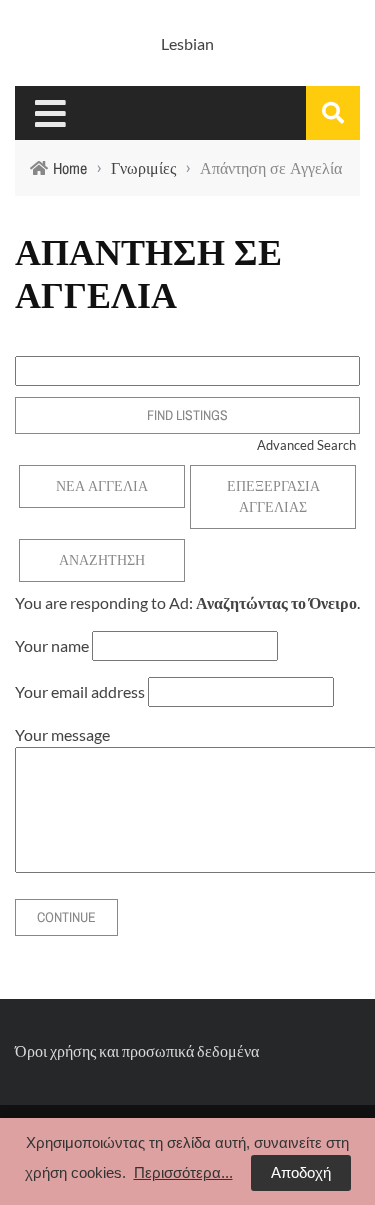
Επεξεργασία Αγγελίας (273, 496)
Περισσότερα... (183, 1172)
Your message (62, 734)
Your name (52, 645)
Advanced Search (306, 445)
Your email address (80, 691)
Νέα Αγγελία (102, 486)
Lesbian (187, 43)
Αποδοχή (301, 1172)
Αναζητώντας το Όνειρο (276, 602)
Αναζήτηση (102, 560)
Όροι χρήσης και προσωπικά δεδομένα (137, 1050)
